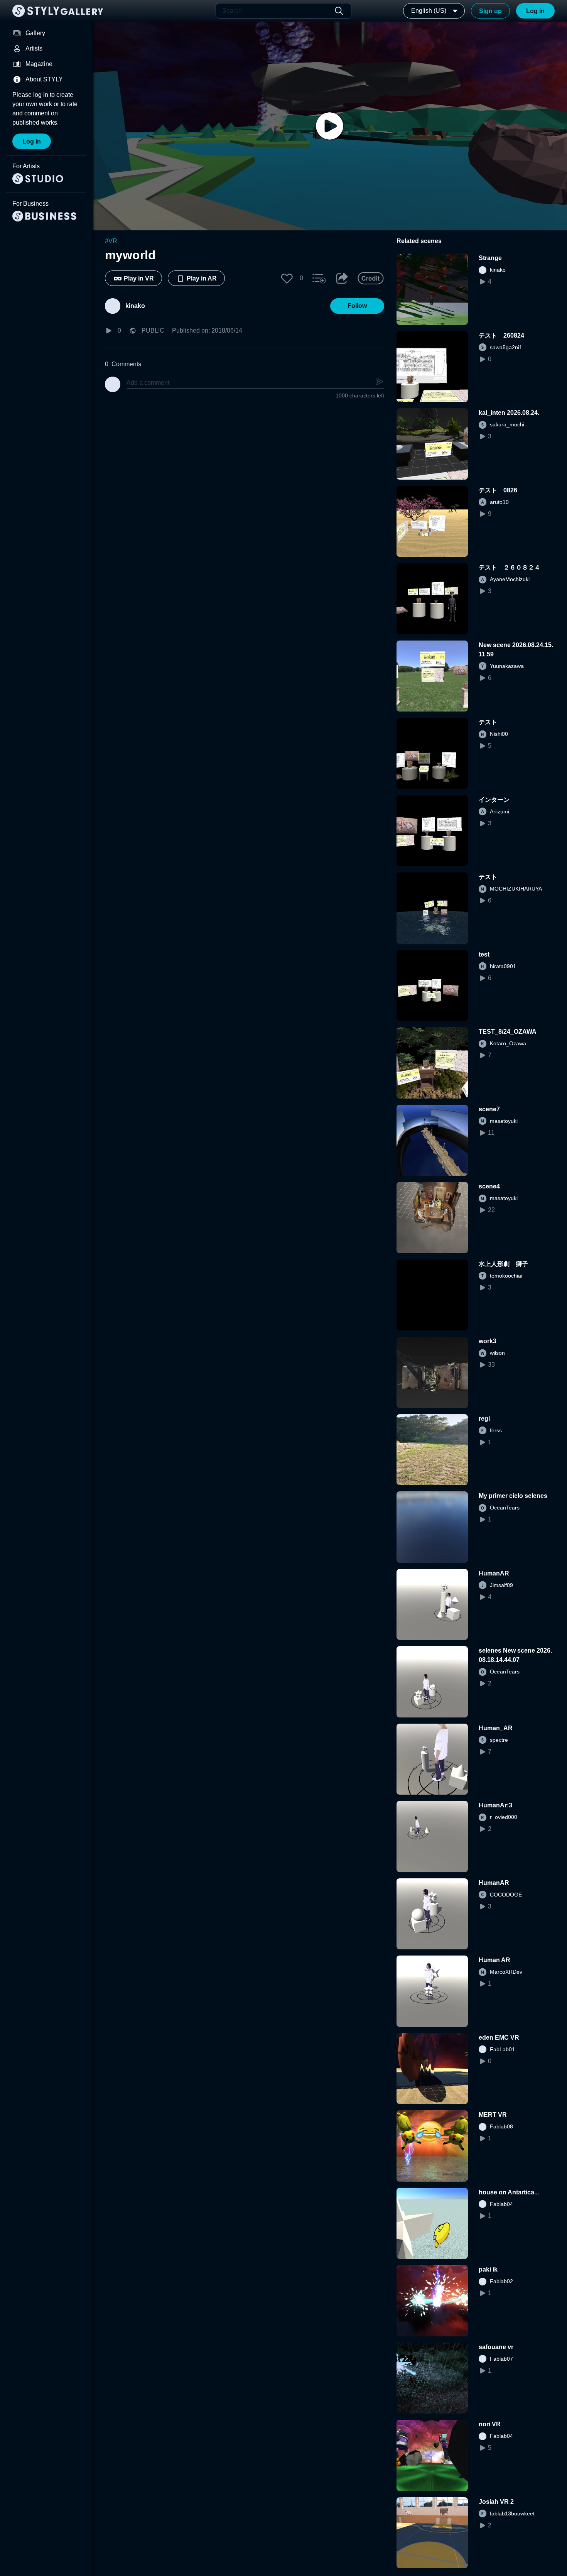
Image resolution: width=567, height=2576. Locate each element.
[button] (287, 278)
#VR (111, 241)
